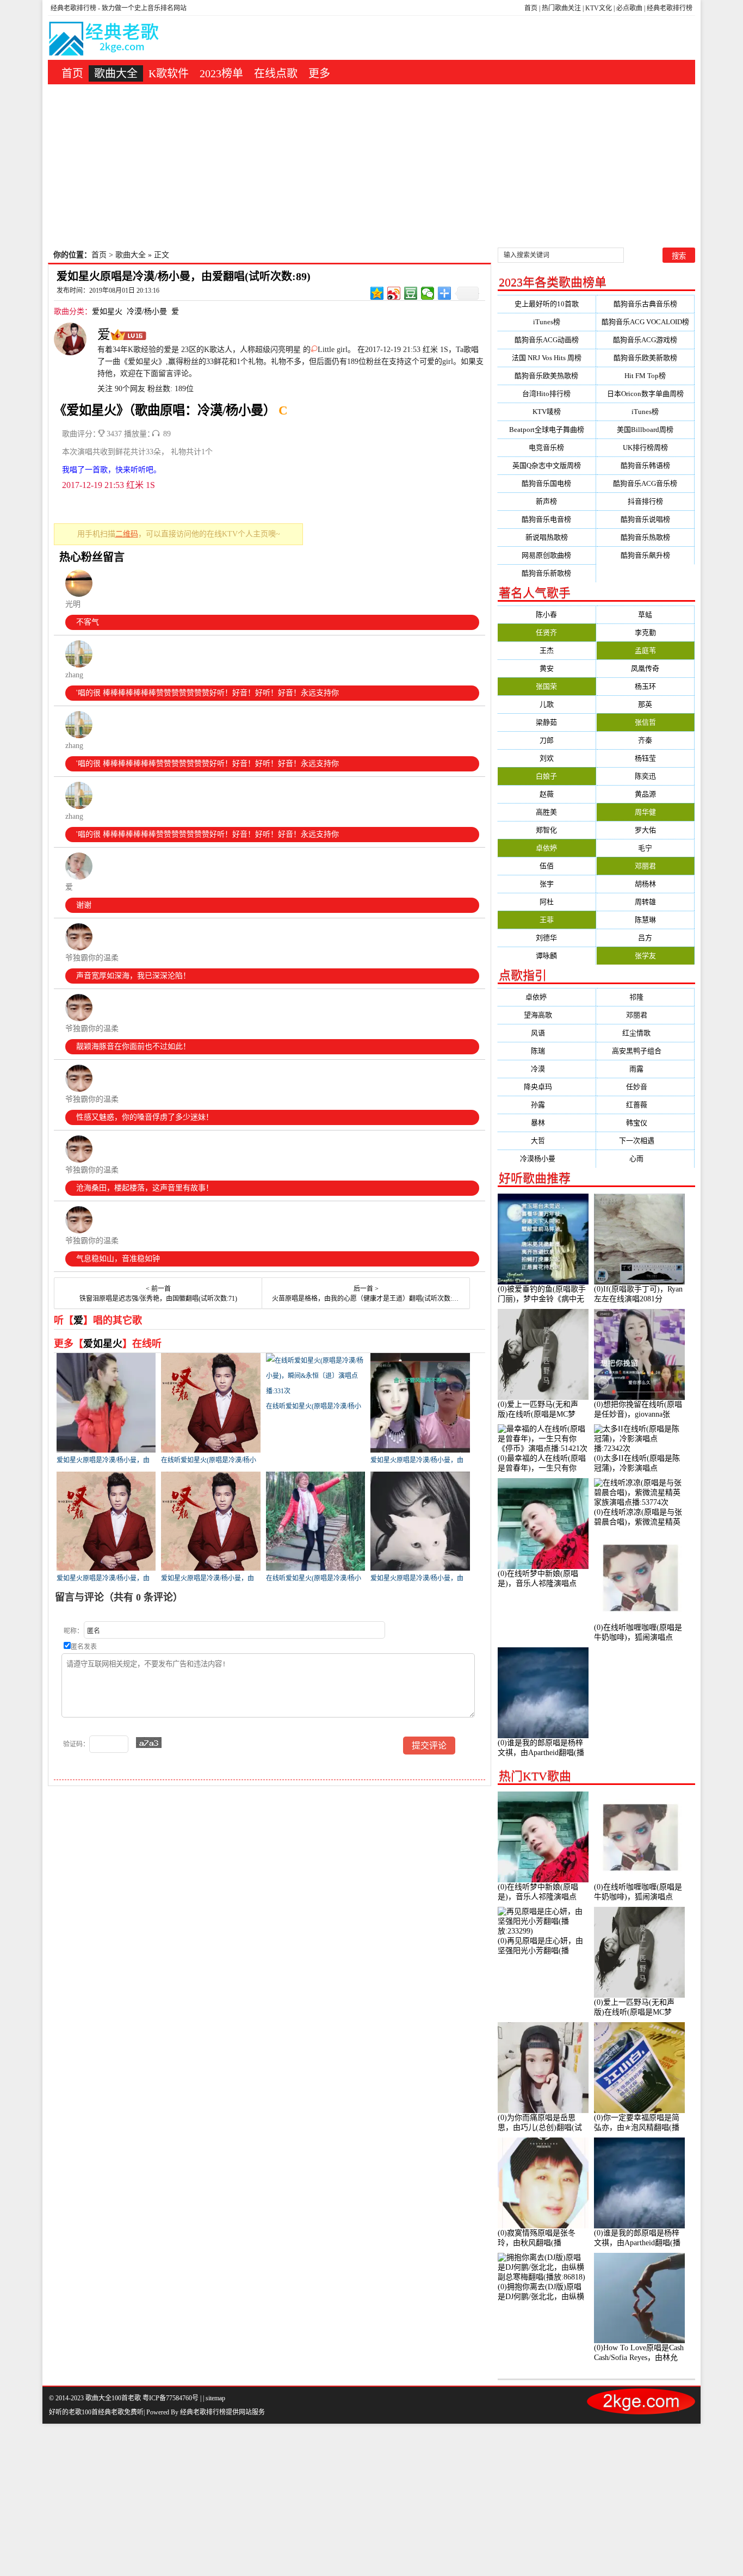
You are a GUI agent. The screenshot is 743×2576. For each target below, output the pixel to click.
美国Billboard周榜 (645, 430)
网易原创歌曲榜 (546, 555)
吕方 (645, 938)
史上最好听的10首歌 (547, 304)
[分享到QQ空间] (377, 293)
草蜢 (645, 614)
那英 (645, 704)
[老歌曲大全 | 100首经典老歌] (104, 41)
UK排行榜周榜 (645, 447)
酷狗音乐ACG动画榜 (547, 340)
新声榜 (546, 501)
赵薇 (547, 794)
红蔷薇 (645, 1105)
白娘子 (546, 776)
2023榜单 (221, 73)
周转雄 (645, 902)
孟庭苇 (645, 650)
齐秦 (645, 740)
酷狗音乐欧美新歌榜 (645, 358)
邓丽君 (645, 866)
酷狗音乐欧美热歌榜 (546, 376)
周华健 (645, 812)
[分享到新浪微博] (394, 293)
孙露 (547, 1105)
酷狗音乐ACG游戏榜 (645, 340)
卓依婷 (546, 848)
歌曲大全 (116, 73)
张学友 (645, 956)
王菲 (547, 920)
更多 (319, 73)
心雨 (645, 1159)
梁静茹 (546, 722)
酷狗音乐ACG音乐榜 (645, 483)
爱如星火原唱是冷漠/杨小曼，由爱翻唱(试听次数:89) (184, 276)
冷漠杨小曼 (546, 1159)
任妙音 (645, 1087)
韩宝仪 (645, 1123)
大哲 (547, 1141)
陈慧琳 (645, 920)
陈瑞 (547, 1051)
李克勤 (645, 632)
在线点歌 (276, 73)
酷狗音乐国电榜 (546, 483)
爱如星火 (107, 311)
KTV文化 (599, 8)
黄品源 (645, 794)
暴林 (547, 1123)
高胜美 (546, 812)
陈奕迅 (645, 776)
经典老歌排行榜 (670, 8)
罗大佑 (645, 830)
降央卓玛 (547, 1087)
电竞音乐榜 (546, 447)
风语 (547, 1033)
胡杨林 (645, 884)
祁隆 (645, 997)
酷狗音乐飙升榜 (645, 555)
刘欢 (547, 758)
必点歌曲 (629, 8)
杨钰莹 (645, 758)
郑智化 (546, 830)
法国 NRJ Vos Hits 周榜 (547, 358)
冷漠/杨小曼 (147, 311)
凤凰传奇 (645, 668)
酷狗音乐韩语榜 (645, 465)
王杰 (547, 650)
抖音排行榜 (645, 501)
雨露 (645, 1069)
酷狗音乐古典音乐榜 (645, 304)
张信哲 (645, 722)
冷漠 (547, 1069)
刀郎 (547, 740)
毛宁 (645, 848)
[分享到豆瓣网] (411, 293)
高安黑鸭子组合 (645, 1051)
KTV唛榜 (547, 412)
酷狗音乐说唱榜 (645, 519)
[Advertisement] (371, 166)
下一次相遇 (645, 1141)
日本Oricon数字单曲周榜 (645, 394)
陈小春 (546, 614)
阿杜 (547, 902)
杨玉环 (645, 686)
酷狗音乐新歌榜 (546, 573)
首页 (531, 8)
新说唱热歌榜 (547, 537)
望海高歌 (547, 1015)
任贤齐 (546, 632)
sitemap (215, 2398)
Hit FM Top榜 (645, 376)
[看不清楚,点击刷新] (149, 1743)
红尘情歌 (645, 1033)
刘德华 (546, 938)
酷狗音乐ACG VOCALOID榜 (645, 322)
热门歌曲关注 (561, 8)
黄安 (547, 668)
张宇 (547, 884)
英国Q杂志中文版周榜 (547, 465)
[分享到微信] (428, 293)
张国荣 (546, 686)
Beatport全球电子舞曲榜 (547, 430)
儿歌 (547, 704)
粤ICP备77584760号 (171, 2398)
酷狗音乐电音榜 (546, 519)
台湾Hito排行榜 (546, 394)
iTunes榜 (547, 322)
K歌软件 (169, 73)
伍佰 (547, 866)
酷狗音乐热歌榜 (645, 537)
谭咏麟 (546, 956)
